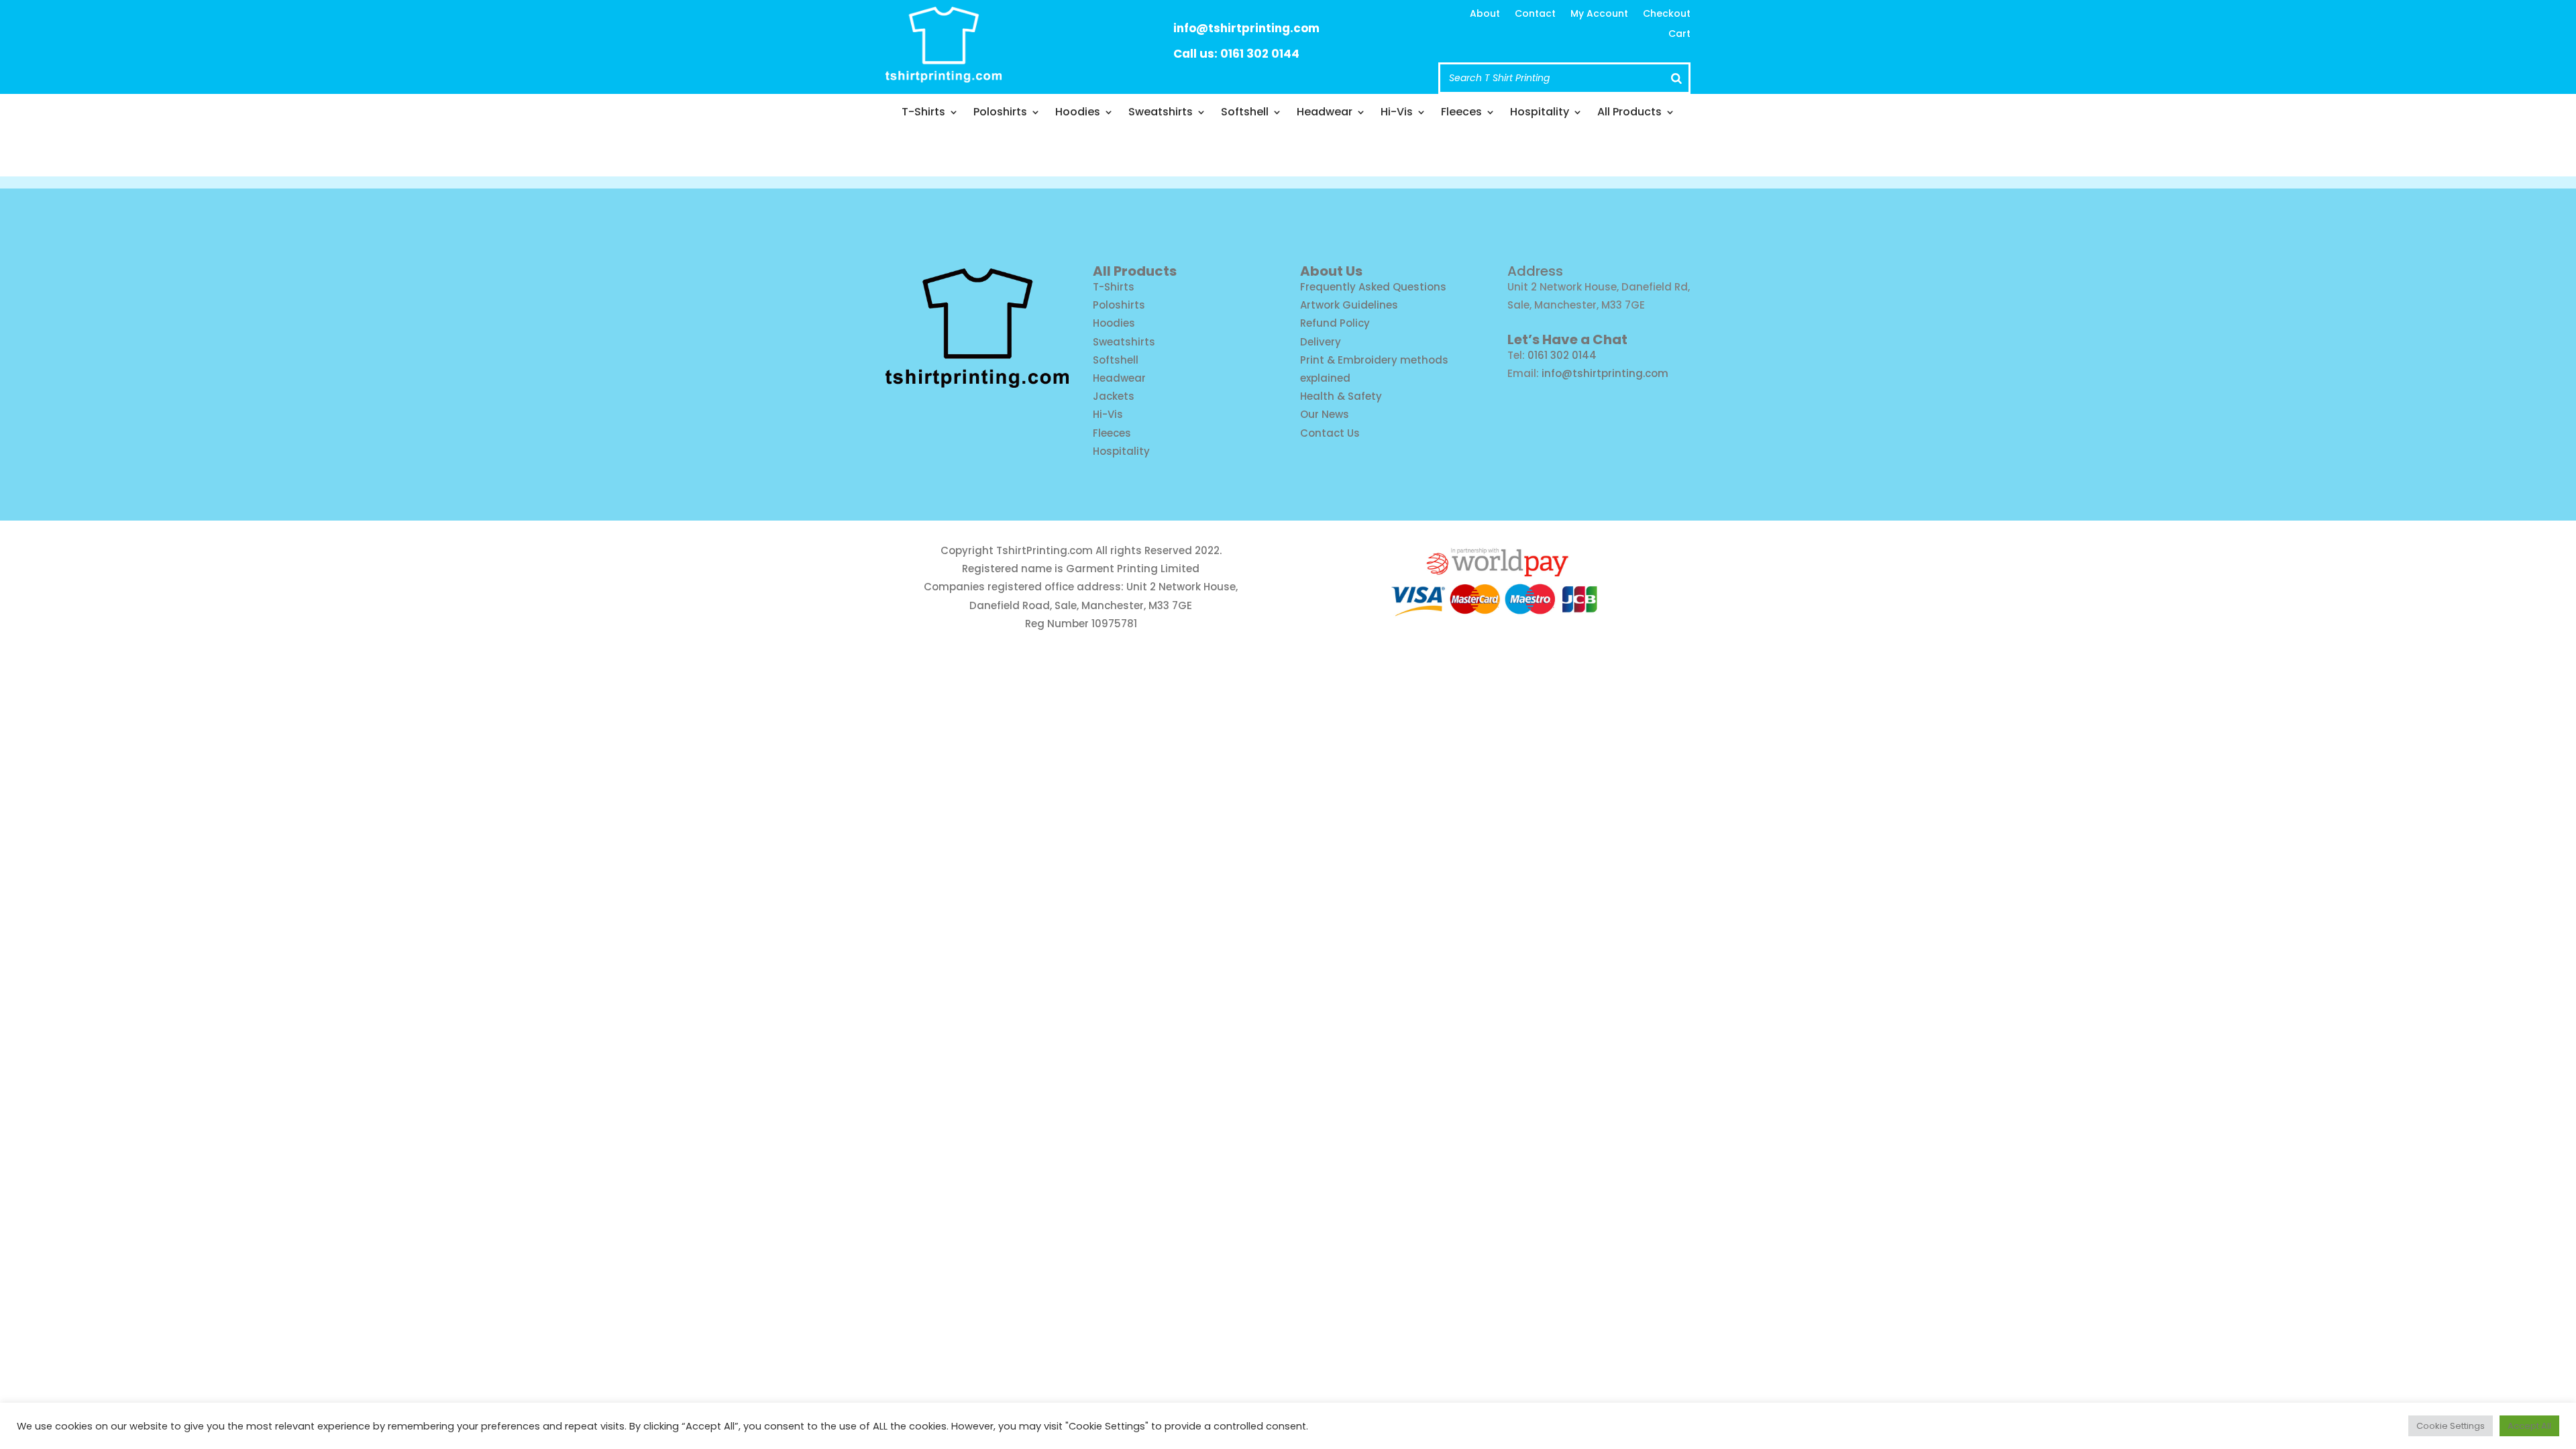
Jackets (1114, 396)
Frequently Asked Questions (1373, 287)
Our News (1325, 414)
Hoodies (1078, 113)
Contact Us (1330, 433)
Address (1535, 271)
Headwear (1325, 113)
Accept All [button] (2529, 1426)
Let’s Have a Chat (1567, 339)
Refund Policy (1335, 323)
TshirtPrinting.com (1044, 550)
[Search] (1676, 78)
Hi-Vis (1397, 113)
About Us (1331, 271)
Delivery (1321, 342)
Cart (1679, 35)
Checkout (1667, 14)
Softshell (1245, 113)
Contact (1535, 14)
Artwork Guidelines (1349, 305)
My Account (1599, 14)
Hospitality (1540, 113)
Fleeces (1461, 113)
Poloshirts (1000, 113)
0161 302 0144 (1562, 355)
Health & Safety (1341, 396)
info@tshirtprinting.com (1246, 28)
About (1485, 14)
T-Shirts (923, 113)
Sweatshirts (1161, 113)
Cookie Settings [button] (2451, 1426)
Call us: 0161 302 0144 (1236, 54)
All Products (1629, 113)
